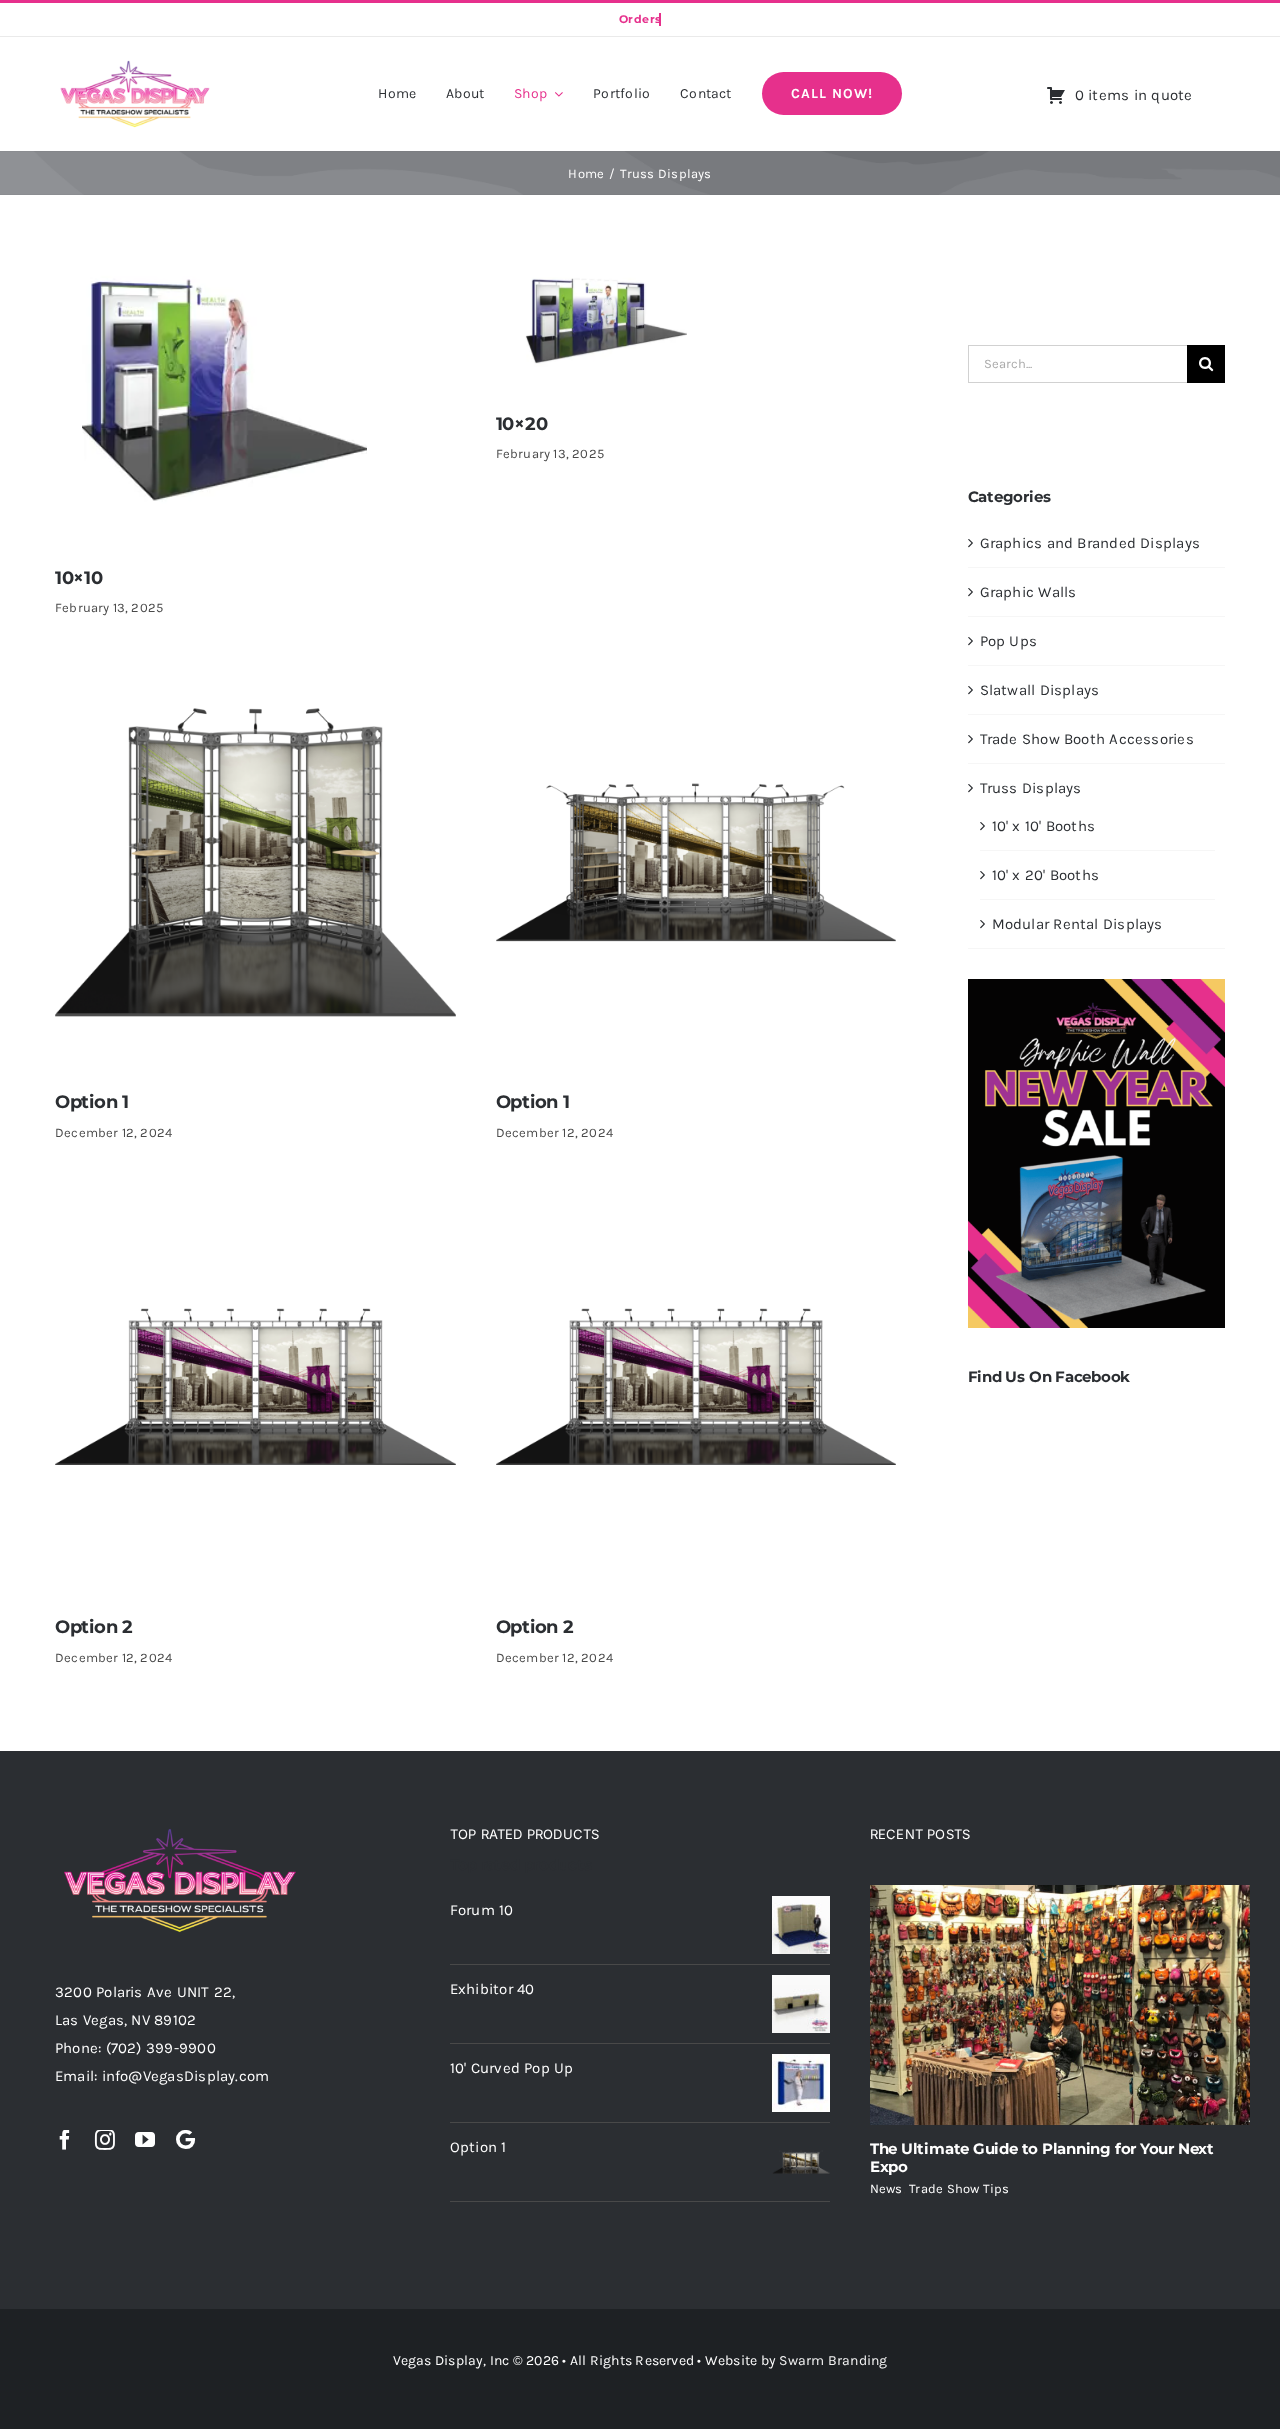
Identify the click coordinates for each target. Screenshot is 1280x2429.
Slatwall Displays (1040, 690)
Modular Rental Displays (1077, 924)
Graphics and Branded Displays (1090, 543)
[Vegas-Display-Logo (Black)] (135, 64)
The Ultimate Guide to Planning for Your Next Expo (1042, 2157)
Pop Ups (1009, 641)
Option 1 (92, 1102)
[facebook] (65, 2140)
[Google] (185, 2140)
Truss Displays (1031, 788)
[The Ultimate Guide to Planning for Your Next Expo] (1060, 2005)
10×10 (79, 578)
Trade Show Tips (959, 2188)
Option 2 (94, 1627)
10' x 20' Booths (1046, 875)
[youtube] (145, 2140)
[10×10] (222, 274)
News (886, 2188)
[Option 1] (255, 676)
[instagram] (105, 2140)
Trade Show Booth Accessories (1087, 739)
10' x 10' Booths (1044, 826)
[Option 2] (255, 1200)
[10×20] (603, 274)
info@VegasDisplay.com (186, 2076)
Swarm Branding (833, 2360)
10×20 (522, 424)
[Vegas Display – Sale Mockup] (1096, 986)
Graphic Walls (1028, 592)
